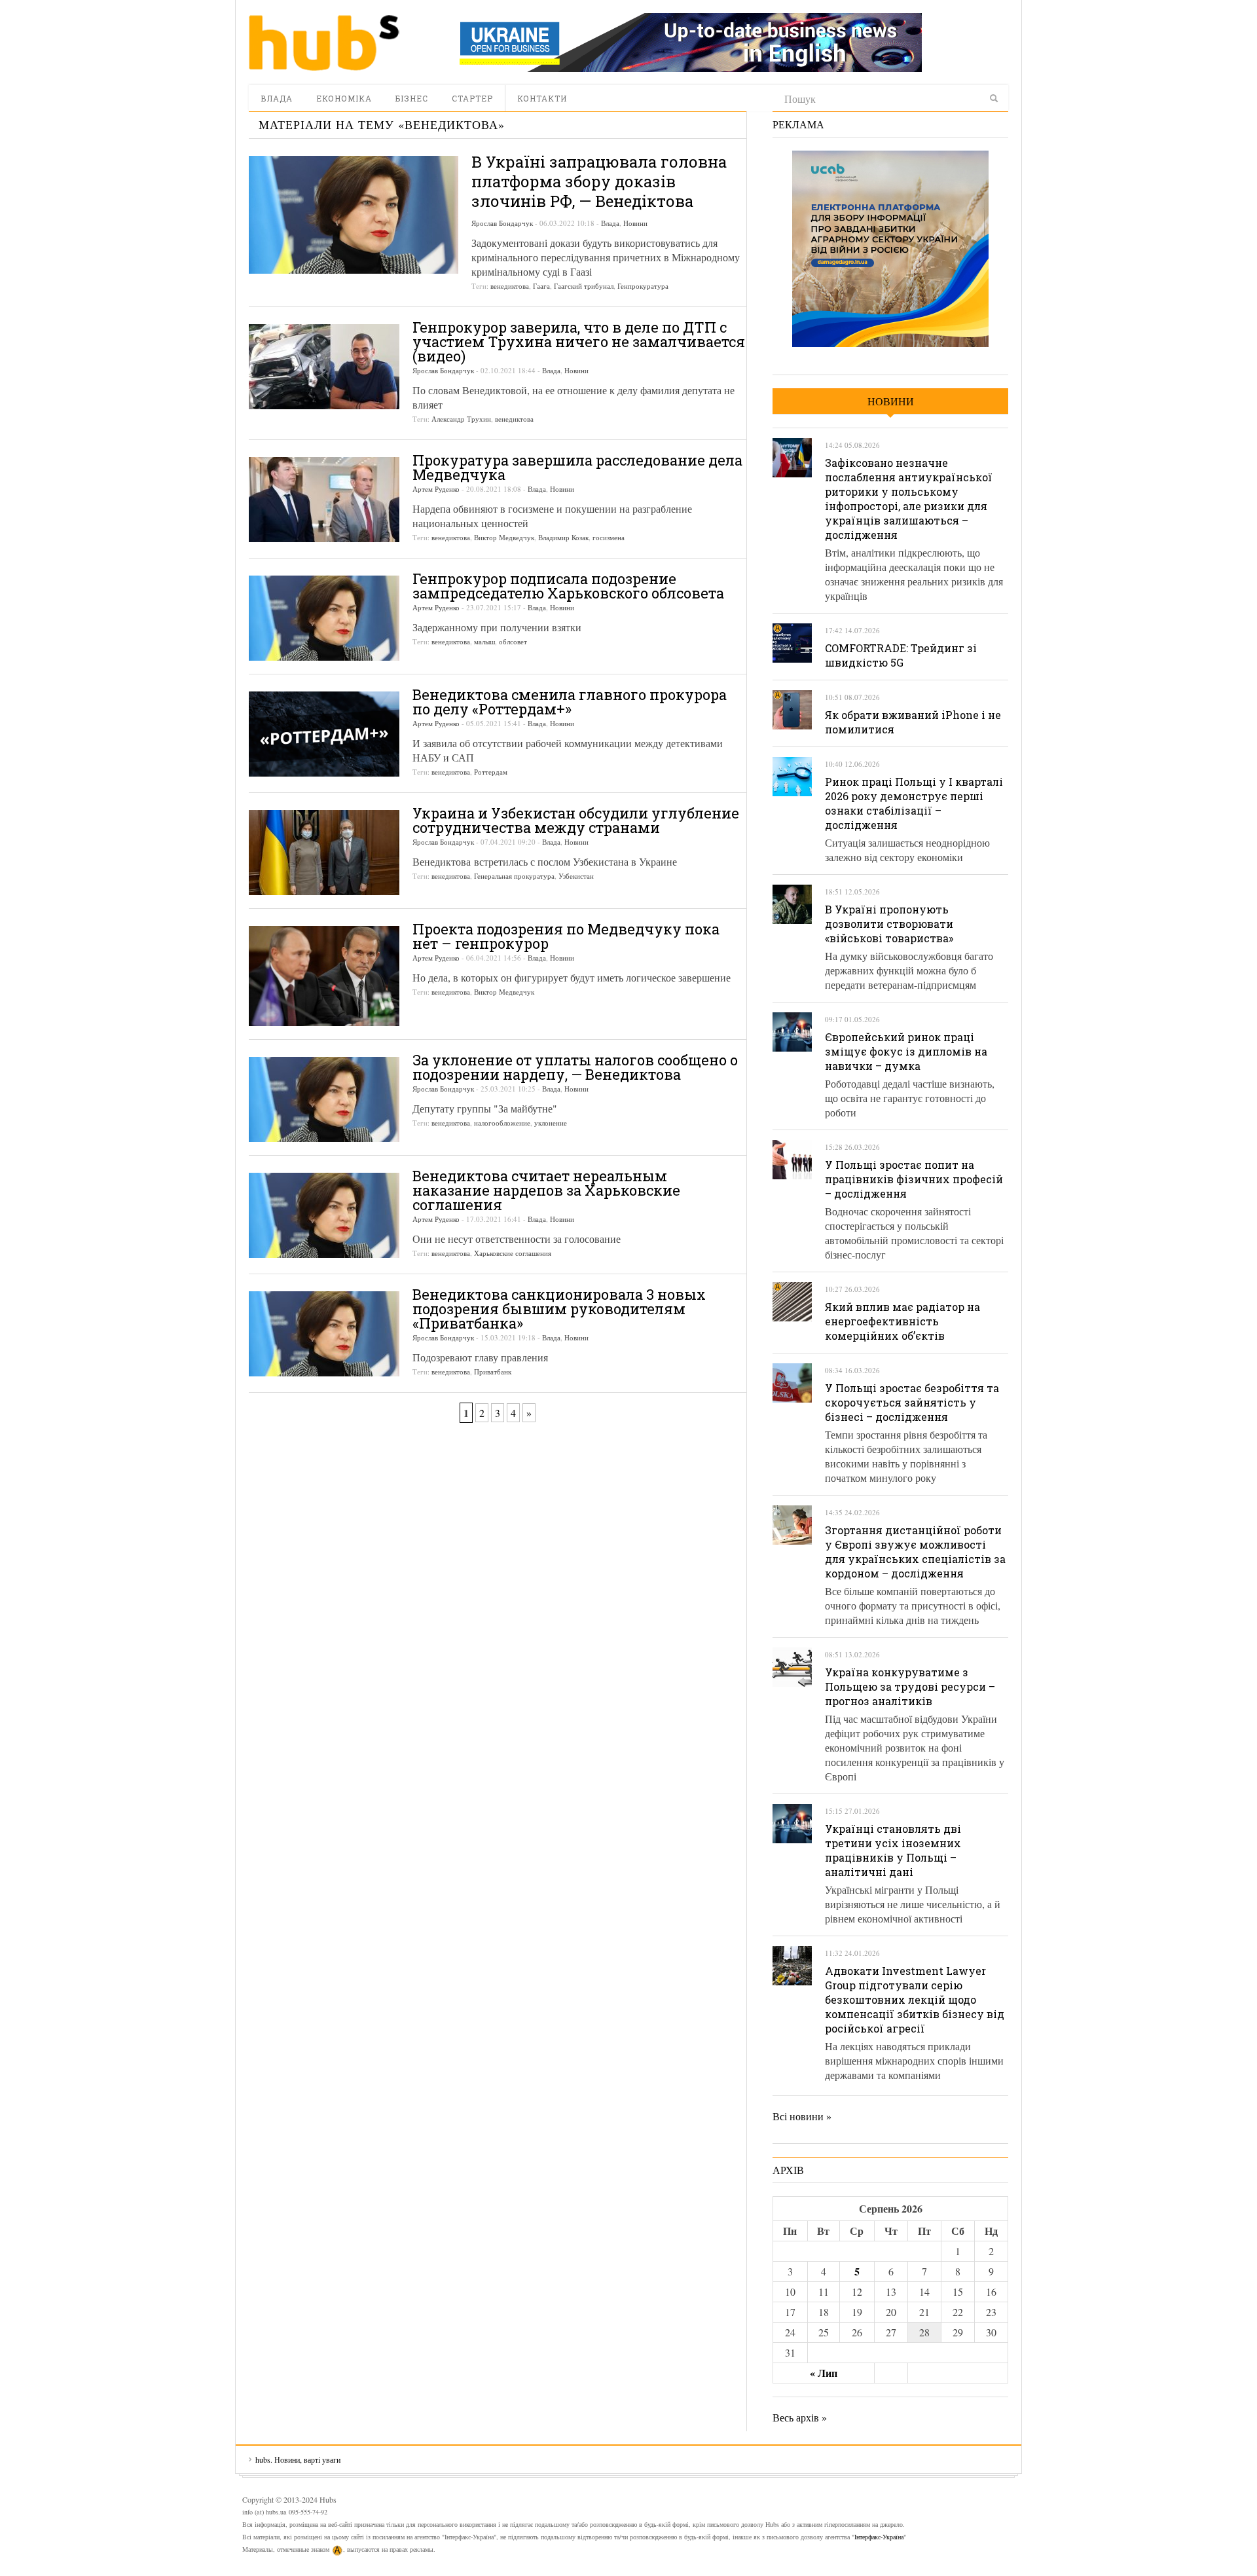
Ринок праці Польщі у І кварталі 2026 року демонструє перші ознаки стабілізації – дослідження (914, 803)
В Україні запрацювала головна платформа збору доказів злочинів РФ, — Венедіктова (599, 181)
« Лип (824, 2373)
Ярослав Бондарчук (502, 223)
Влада (277, 98)
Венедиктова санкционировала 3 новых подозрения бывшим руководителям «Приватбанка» (559, 1309)
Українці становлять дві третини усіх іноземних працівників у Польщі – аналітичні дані (893, 1850)
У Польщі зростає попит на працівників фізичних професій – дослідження (914, 1179)
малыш (484, 641)
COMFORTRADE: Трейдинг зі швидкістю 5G (901, 655)
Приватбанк (493, 1371)
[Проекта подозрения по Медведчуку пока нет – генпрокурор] (324, 976)
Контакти (542, 98)
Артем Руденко (436, 489)
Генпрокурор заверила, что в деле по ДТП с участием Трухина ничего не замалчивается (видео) (579, 341)
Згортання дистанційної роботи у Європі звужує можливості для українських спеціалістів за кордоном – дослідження (915, 1552)
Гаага (541, 286)
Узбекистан (576, 876)
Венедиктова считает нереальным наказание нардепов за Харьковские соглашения (546, 1190)
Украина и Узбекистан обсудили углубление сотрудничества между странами (576, 820)
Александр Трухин (461, 419)
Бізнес (412, 98)
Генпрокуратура (643, 286)
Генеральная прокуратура (514, 876)
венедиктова (510, 286)
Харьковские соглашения (513, 1253)
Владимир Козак (563, 537)
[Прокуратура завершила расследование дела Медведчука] (324, 500)
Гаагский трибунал (584, 286)
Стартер (472, 98)
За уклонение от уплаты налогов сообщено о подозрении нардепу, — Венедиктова (575, 1067)
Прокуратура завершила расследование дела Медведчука (577, 467)
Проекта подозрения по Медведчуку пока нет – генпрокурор (566, 936)
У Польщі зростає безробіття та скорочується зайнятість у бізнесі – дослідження (912, 1402)
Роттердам (491, 772)
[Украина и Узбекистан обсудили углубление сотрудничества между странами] (324, 853)
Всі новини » (802, 2116)
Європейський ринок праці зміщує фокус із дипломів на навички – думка (906, 1051)
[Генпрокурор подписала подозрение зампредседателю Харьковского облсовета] (324, 618)
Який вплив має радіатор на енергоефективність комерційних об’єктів (902, 1321)
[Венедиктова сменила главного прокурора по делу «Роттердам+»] (324, 734)
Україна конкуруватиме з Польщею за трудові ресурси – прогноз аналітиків (910, 1686)
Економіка (344, 98)
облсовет (513, 641)
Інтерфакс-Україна (879, 2537)
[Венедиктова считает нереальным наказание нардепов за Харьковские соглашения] (324, 1215)
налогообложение (502, 1123)
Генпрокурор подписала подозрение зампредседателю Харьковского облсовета (568, 586)
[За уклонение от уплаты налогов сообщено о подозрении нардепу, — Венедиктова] (324, 1099)
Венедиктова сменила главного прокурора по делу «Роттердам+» (570, 702)
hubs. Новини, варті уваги (324, 43)
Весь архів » (800, 2417)
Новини (635, 223)
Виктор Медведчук (504, 537)
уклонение (551, 1123)
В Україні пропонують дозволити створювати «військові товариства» (889, 924)
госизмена (609, 537)
